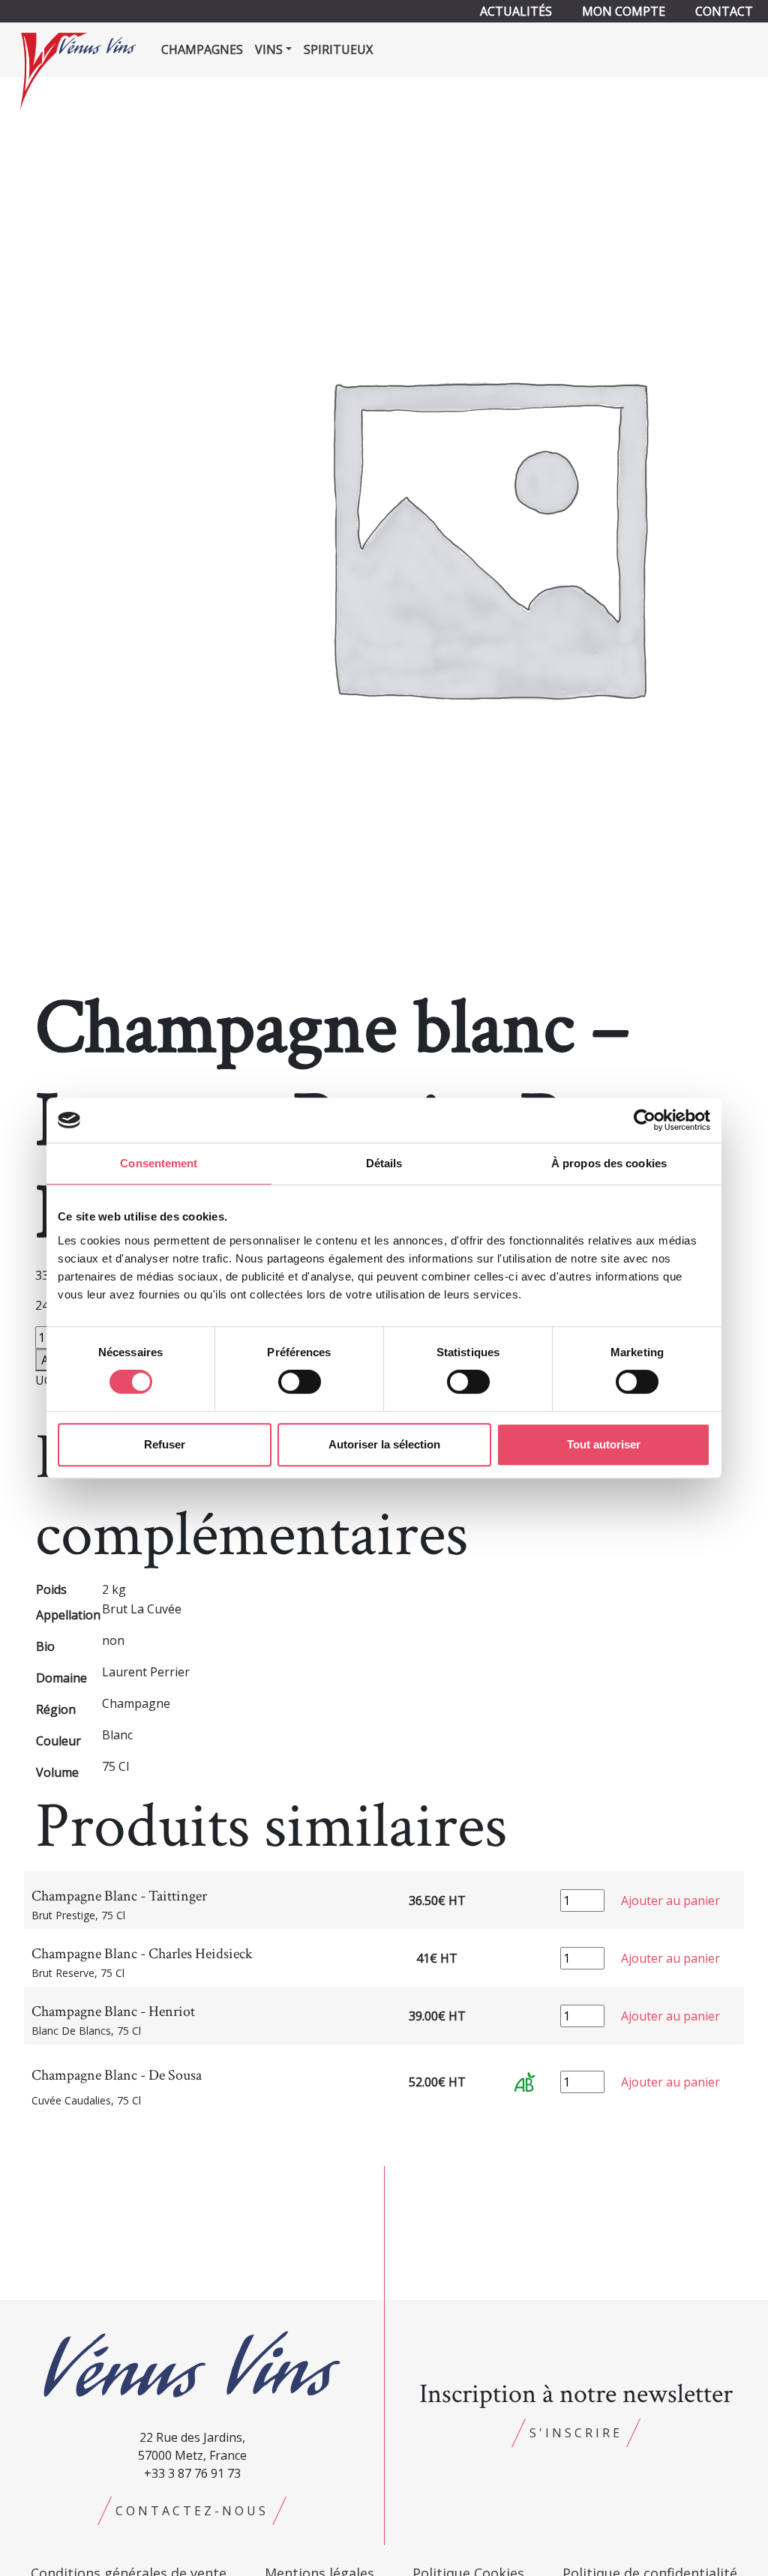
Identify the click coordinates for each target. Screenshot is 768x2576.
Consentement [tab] (159, 1163)
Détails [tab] (384, 1163)
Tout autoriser (604, 1444)
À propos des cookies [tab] (609, 1163)
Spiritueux (338, 49)
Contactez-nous (192, 2511)
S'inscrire (576, 2433)
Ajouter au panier (670, 1901)
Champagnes (202, 49)
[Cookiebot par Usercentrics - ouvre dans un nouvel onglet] (645, 1120)
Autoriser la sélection (384, 1444)
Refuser (165, 1444)
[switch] (300, 1382)
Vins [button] (269, 49)
